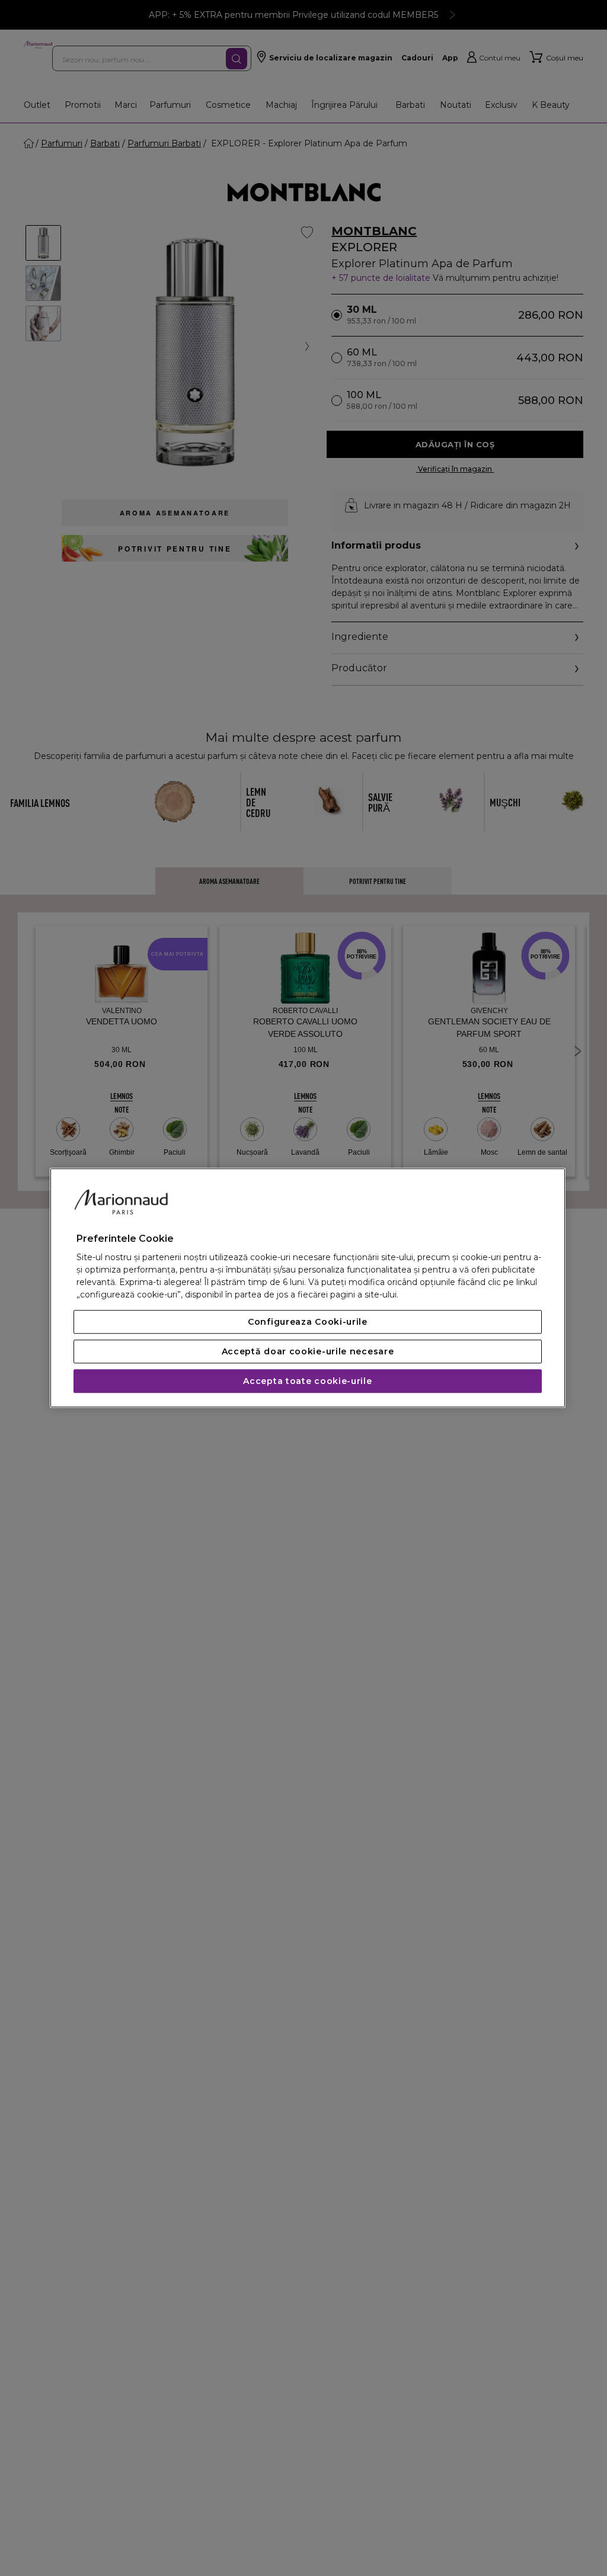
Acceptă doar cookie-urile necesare (308, 1352)
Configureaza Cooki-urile (308, 1322)
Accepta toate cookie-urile (307, 1382)
